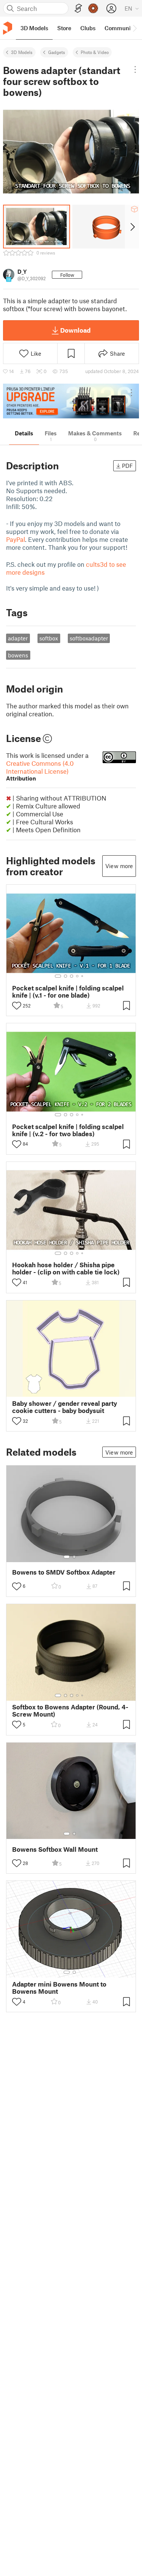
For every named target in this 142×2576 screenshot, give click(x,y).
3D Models (22, 52)
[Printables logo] (8, 28)
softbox (49, 638)
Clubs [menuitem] (88, 28)
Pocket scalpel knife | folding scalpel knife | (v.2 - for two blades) (68, 1130)
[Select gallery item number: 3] (72, 976)
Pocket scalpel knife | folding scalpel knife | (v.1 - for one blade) (68, 992)
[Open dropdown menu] (135, 69)
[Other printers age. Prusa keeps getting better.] (71, 401)
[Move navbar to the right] (134, 28)
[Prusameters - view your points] (93, 8)
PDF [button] (127, 466)
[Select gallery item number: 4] (78, 976)
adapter (18, 638)
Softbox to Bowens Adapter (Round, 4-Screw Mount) (70, 1711)
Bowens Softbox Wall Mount (55, 1849)
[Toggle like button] (17, 1006)
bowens (18, 655)
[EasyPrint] (78, 8)
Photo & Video (95, 52)
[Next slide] (132, 227)
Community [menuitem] (120, 28)
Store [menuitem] (64, 28)
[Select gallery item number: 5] (83, 976)
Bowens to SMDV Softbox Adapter (64, 1572)
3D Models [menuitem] (34, 28)
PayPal (16, 539)
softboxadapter (89, 638)
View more (119, 866)
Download (75, 330)
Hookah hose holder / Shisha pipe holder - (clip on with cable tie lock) (66, 1268)
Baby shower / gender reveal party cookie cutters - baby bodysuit (65, 1407)
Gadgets (57, 52)
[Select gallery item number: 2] (66, 976)
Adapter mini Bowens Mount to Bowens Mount (59, 1988)
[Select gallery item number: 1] (58, 976)
